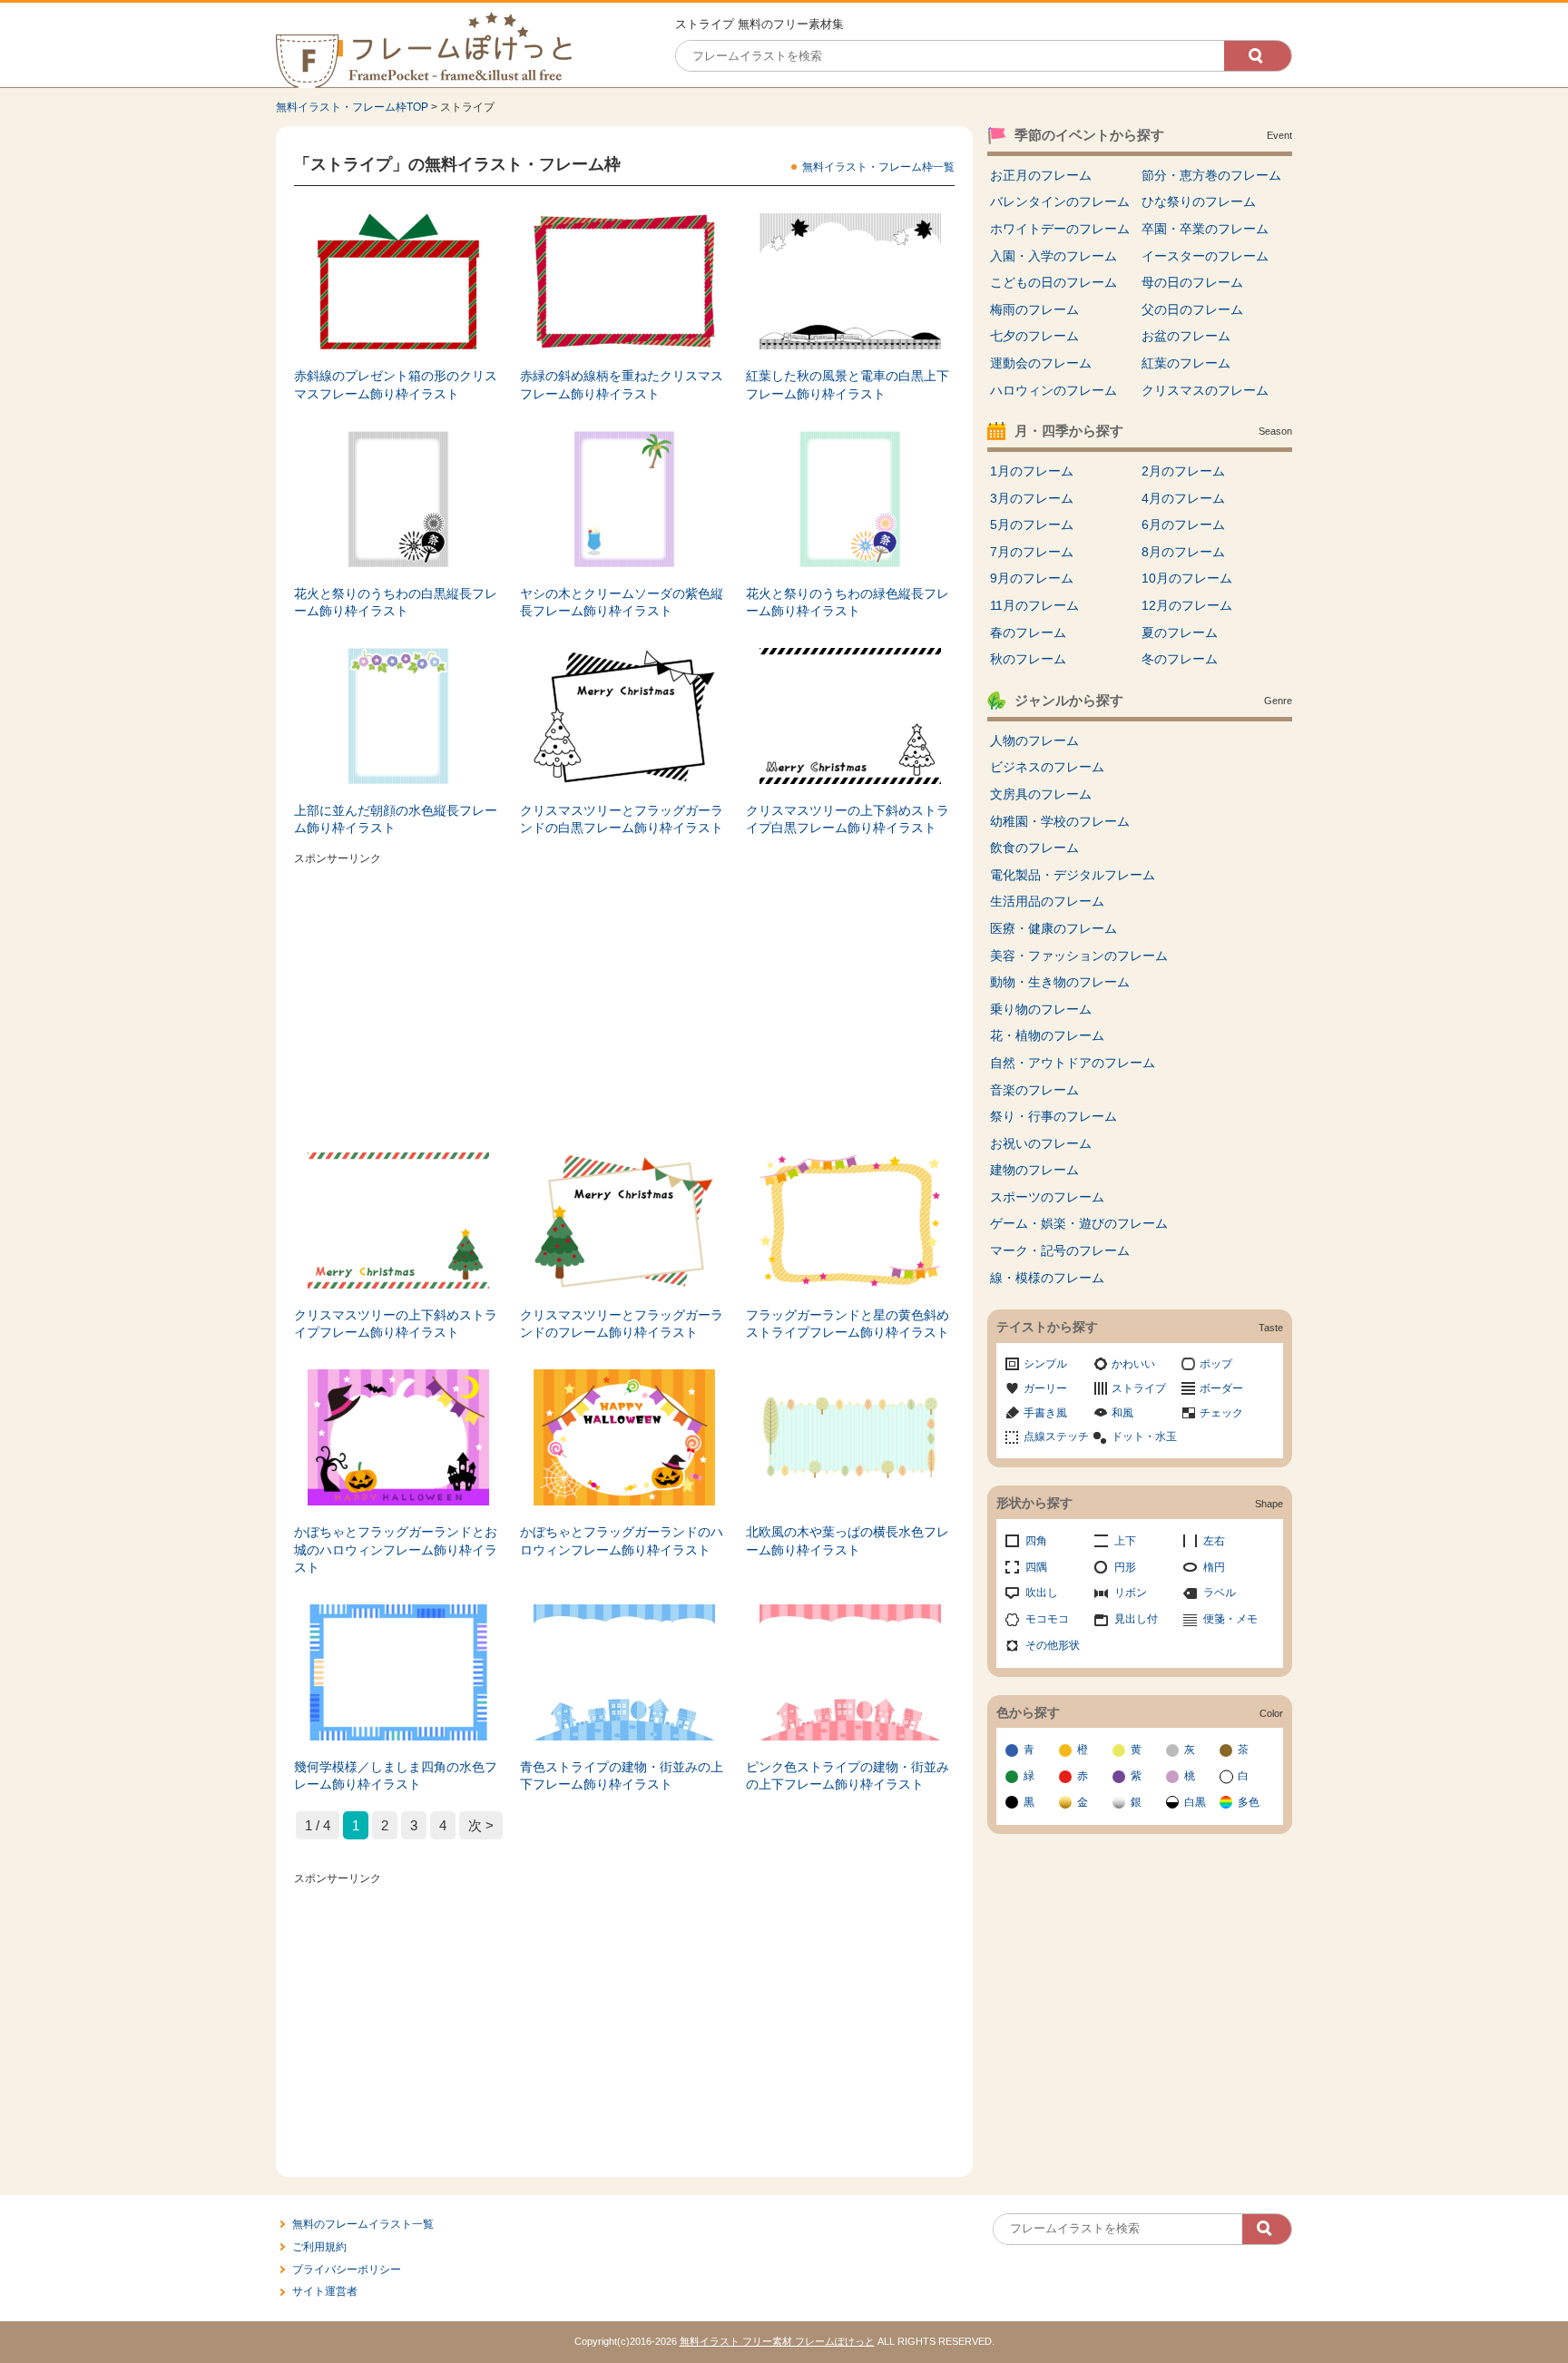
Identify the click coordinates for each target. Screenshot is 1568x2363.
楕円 (1214, 1567)
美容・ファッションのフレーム (1079, 956)
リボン (1131, 1593)
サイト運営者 (325, 2291)
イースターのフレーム (1205, 256)
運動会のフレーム (1041, 363)
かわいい (1133, 1364)
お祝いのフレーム (1041, 1143)
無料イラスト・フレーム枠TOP (352, 107)
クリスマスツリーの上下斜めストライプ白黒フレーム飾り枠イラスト (848, 819)
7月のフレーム (1032, 552)
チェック (1221, 1413)
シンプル (1045, 1364)
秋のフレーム (1028, 659)
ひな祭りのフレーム (1199, 201)
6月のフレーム (1183, 525)
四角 (1036, 1541)
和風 (1122, 1413)
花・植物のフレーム (1047, 1035)
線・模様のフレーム (1047, 1278)
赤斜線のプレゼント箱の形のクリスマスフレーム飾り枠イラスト (396, 385)
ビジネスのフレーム (1047, 767)
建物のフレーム (1034, 1170)
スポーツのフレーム (1047, 1197)
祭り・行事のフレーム (1053, 1116)
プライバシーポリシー (347, 2270)
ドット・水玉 (1144, 1436)
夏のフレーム (1180, 632)
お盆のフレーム (1186, 336)
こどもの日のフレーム (1053, 282)
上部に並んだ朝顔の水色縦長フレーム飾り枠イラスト (396, 819)
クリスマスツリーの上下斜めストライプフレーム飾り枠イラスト (396, 1324)
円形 (1125, 1567)
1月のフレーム (1032, 471)
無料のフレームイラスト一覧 (363, 2224)
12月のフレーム (1187, 605)
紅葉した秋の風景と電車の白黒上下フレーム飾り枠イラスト (848, 385)
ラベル (1220, 1593)
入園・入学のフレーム (1053, 256)
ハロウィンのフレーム (1053, 390)
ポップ (1216, 1364)
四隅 (1036, 1567)
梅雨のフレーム (1034, 309)
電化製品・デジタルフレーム (1073, 875)
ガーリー (1045, 1388)
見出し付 (1136, 1619)
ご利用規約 (319, 2247)
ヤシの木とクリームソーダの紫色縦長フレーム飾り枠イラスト (622, 603)
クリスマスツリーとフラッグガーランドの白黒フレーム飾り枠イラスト (622, 819)
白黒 (1195, 1802)
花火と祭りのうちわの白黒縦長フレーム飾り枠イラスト (396, 603)
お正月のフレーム (1041, 175)
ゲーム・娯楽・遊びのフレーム (1079, 1223)
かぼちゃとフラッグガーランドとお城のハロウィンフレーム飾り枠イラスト (396, 1549)
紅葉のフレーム (1186, 363)
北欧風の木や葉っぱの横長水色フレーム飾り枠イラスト (848, 1541)
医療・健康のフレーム (1053, 928)
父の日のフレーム (1192, 309)
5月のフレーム (1032, 525)
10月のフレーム (1187, 578)
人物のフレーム (1034, 740)
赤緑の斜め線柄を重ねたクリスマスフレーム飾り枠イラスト (622, 385)
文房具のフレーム (1041, 794)
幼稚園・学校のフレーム (1060, 821)
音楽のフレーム (1034, 1090)
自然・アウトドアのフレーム (1073, 1063)
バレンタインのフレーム (1060, 201)
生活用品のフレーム (1047, 901)
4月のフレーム (1183, 498)
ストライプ (1139, 1388)
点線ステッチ (1056, 1436)
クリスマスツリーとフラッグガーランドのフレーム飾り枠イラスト (622, 1324)
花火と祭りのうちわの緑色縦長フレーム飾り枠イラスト (848, 603)
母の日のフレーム (1192, 282)
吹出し (1042, 1593)
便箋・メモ (1230, 1619)
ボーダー (1221, 1388)
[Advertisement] (624, 998)
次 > (481, 1825)
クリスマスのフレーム (1205, 390)
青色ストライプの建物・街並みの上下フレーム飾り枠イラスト (622, 1776)
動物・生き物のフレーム (1060, 982)
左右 (1214, 1541)
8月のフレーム (1183, 552)
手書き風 (1045, 1413)
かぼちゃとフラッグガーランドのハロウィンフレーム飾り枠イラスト (622, 1541)
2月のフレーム (1183, 471)
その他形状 (1053, 1645)
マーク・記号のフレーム (1060, 1250)
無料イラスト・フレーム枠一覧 (878, 167)
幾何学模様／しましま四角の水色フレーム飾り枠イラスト (396, 1776)
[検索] (1258, 56)
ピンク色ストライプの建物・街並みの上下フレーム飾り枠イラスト (848, 1776)
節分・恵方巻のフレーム (1211, 175)
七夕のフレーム (1034, 336)
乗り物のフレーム (1041, 1009)
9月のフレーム (1032, 578)
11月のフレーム (1034, 605)
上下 (1125, 1541)
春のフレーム (1028, 632)
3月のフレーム (1032, 498)
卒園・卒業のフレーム (1205, 229)
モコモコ (1047, 1619)
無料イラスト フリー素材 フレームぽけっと (777, 2341)
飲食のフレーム (1034, 848)
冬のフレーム (1180, 659)
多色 (1249, 1802)
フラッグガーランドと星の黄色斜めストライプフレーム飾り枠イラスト (848, 1324)
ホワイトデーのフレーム (1060, 229)
